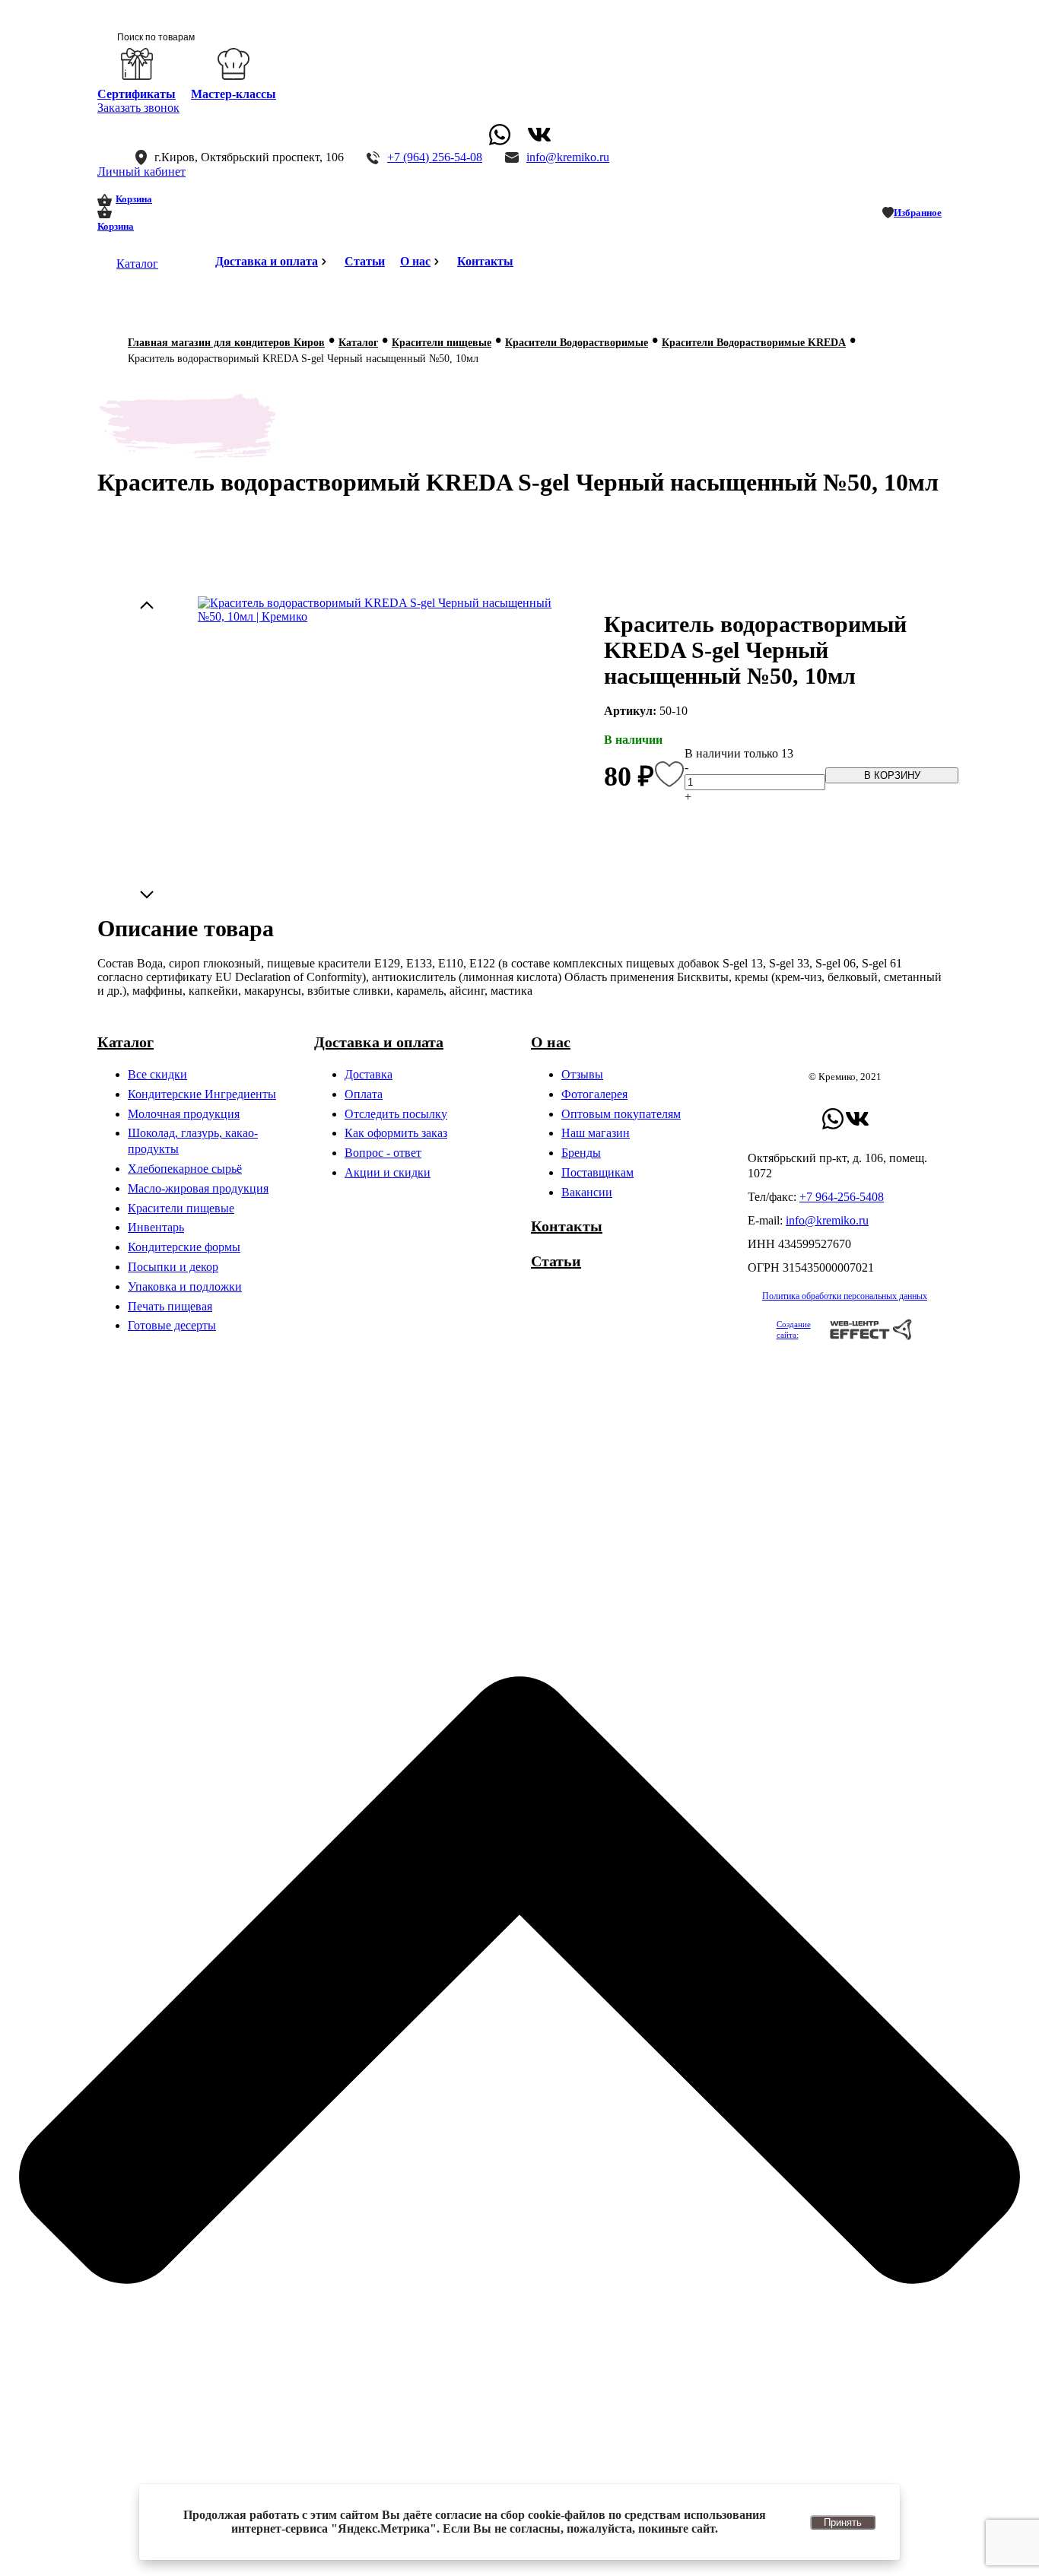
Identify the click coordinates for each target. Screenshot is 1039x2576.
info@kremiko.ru (568, 157)
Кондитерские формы (184, 1247)
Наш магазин (596, 1133)
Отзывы (582, 1074)
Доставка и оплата (267, 261)
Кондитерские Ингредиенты (202, 1094)
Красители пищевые (442, 343)
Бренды (581, 1153)
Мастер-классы (234, 94)
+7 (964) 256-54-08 (435, 157)
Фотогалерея (594, 1094)
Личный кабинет (141, 172)
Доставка (369, 1074)
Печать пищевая (170, 1306)
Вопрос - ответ (383, 1153)
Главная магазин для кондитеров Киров (226, 343)
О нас (415, 261)
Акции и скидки (388, 1172)
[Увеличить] (384, 610)
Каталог (137, 264)
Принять (843, 2522)
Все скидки (157, 1074)
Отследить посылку (396, 1114)
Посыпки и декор (173, 1267)
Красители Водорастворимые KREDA (754, 343)
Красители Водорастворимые (577, 343)
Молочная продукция (184, 1114)
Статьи (365, 261)
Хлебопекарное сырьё (185, 1169)
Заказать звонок (138, 108)
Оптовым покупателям (621, 1114)
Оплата (364, 1094)
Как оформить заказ (396, 1133)
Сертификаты (137, 94)
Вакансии (587, 1192)
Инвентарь (156, 1227)
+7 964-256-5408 (842, 1197)
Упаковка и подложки (185, 1286)
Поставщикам (597, 1172)
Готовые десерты (172, 1325)
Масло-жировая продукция (198, 1188)
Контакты (485, 261)
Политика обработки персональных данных (845, 1296)
